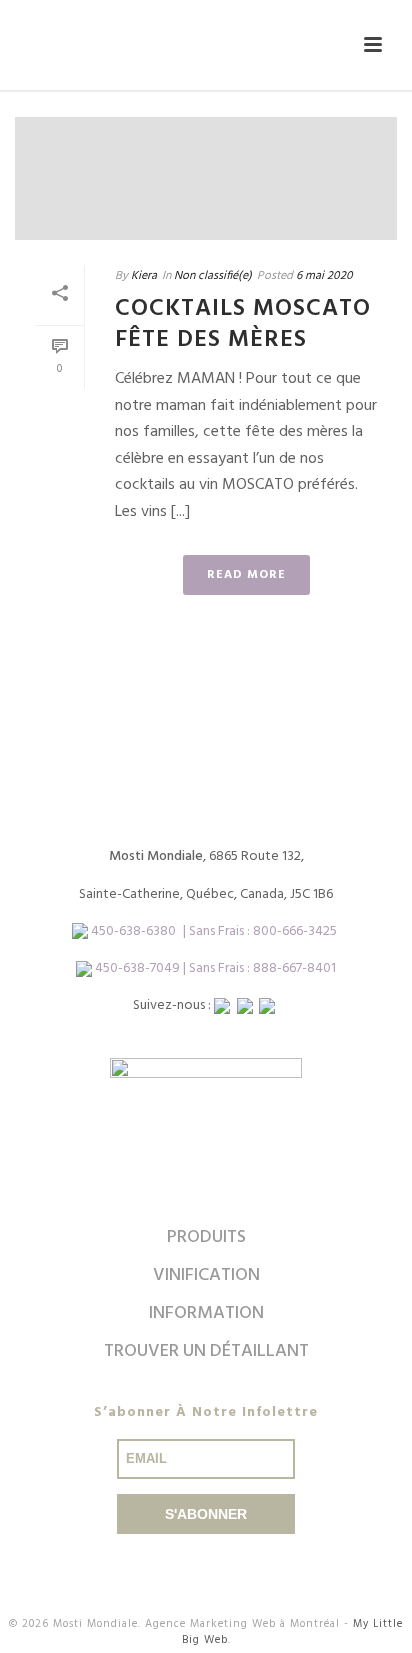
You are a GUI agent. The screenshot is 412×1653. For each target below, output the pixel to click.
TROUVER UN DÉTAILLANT (206, 1351)
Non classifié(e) (213, 276)
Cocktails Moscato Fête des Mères (243, 324)
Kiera (144, 276)
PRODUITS (206, 1237)
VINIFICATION (206, 1275)
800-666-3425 (295, 931)
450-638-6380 (133, 931)
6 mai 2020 (324, 276)
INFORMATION (206, 1313)
